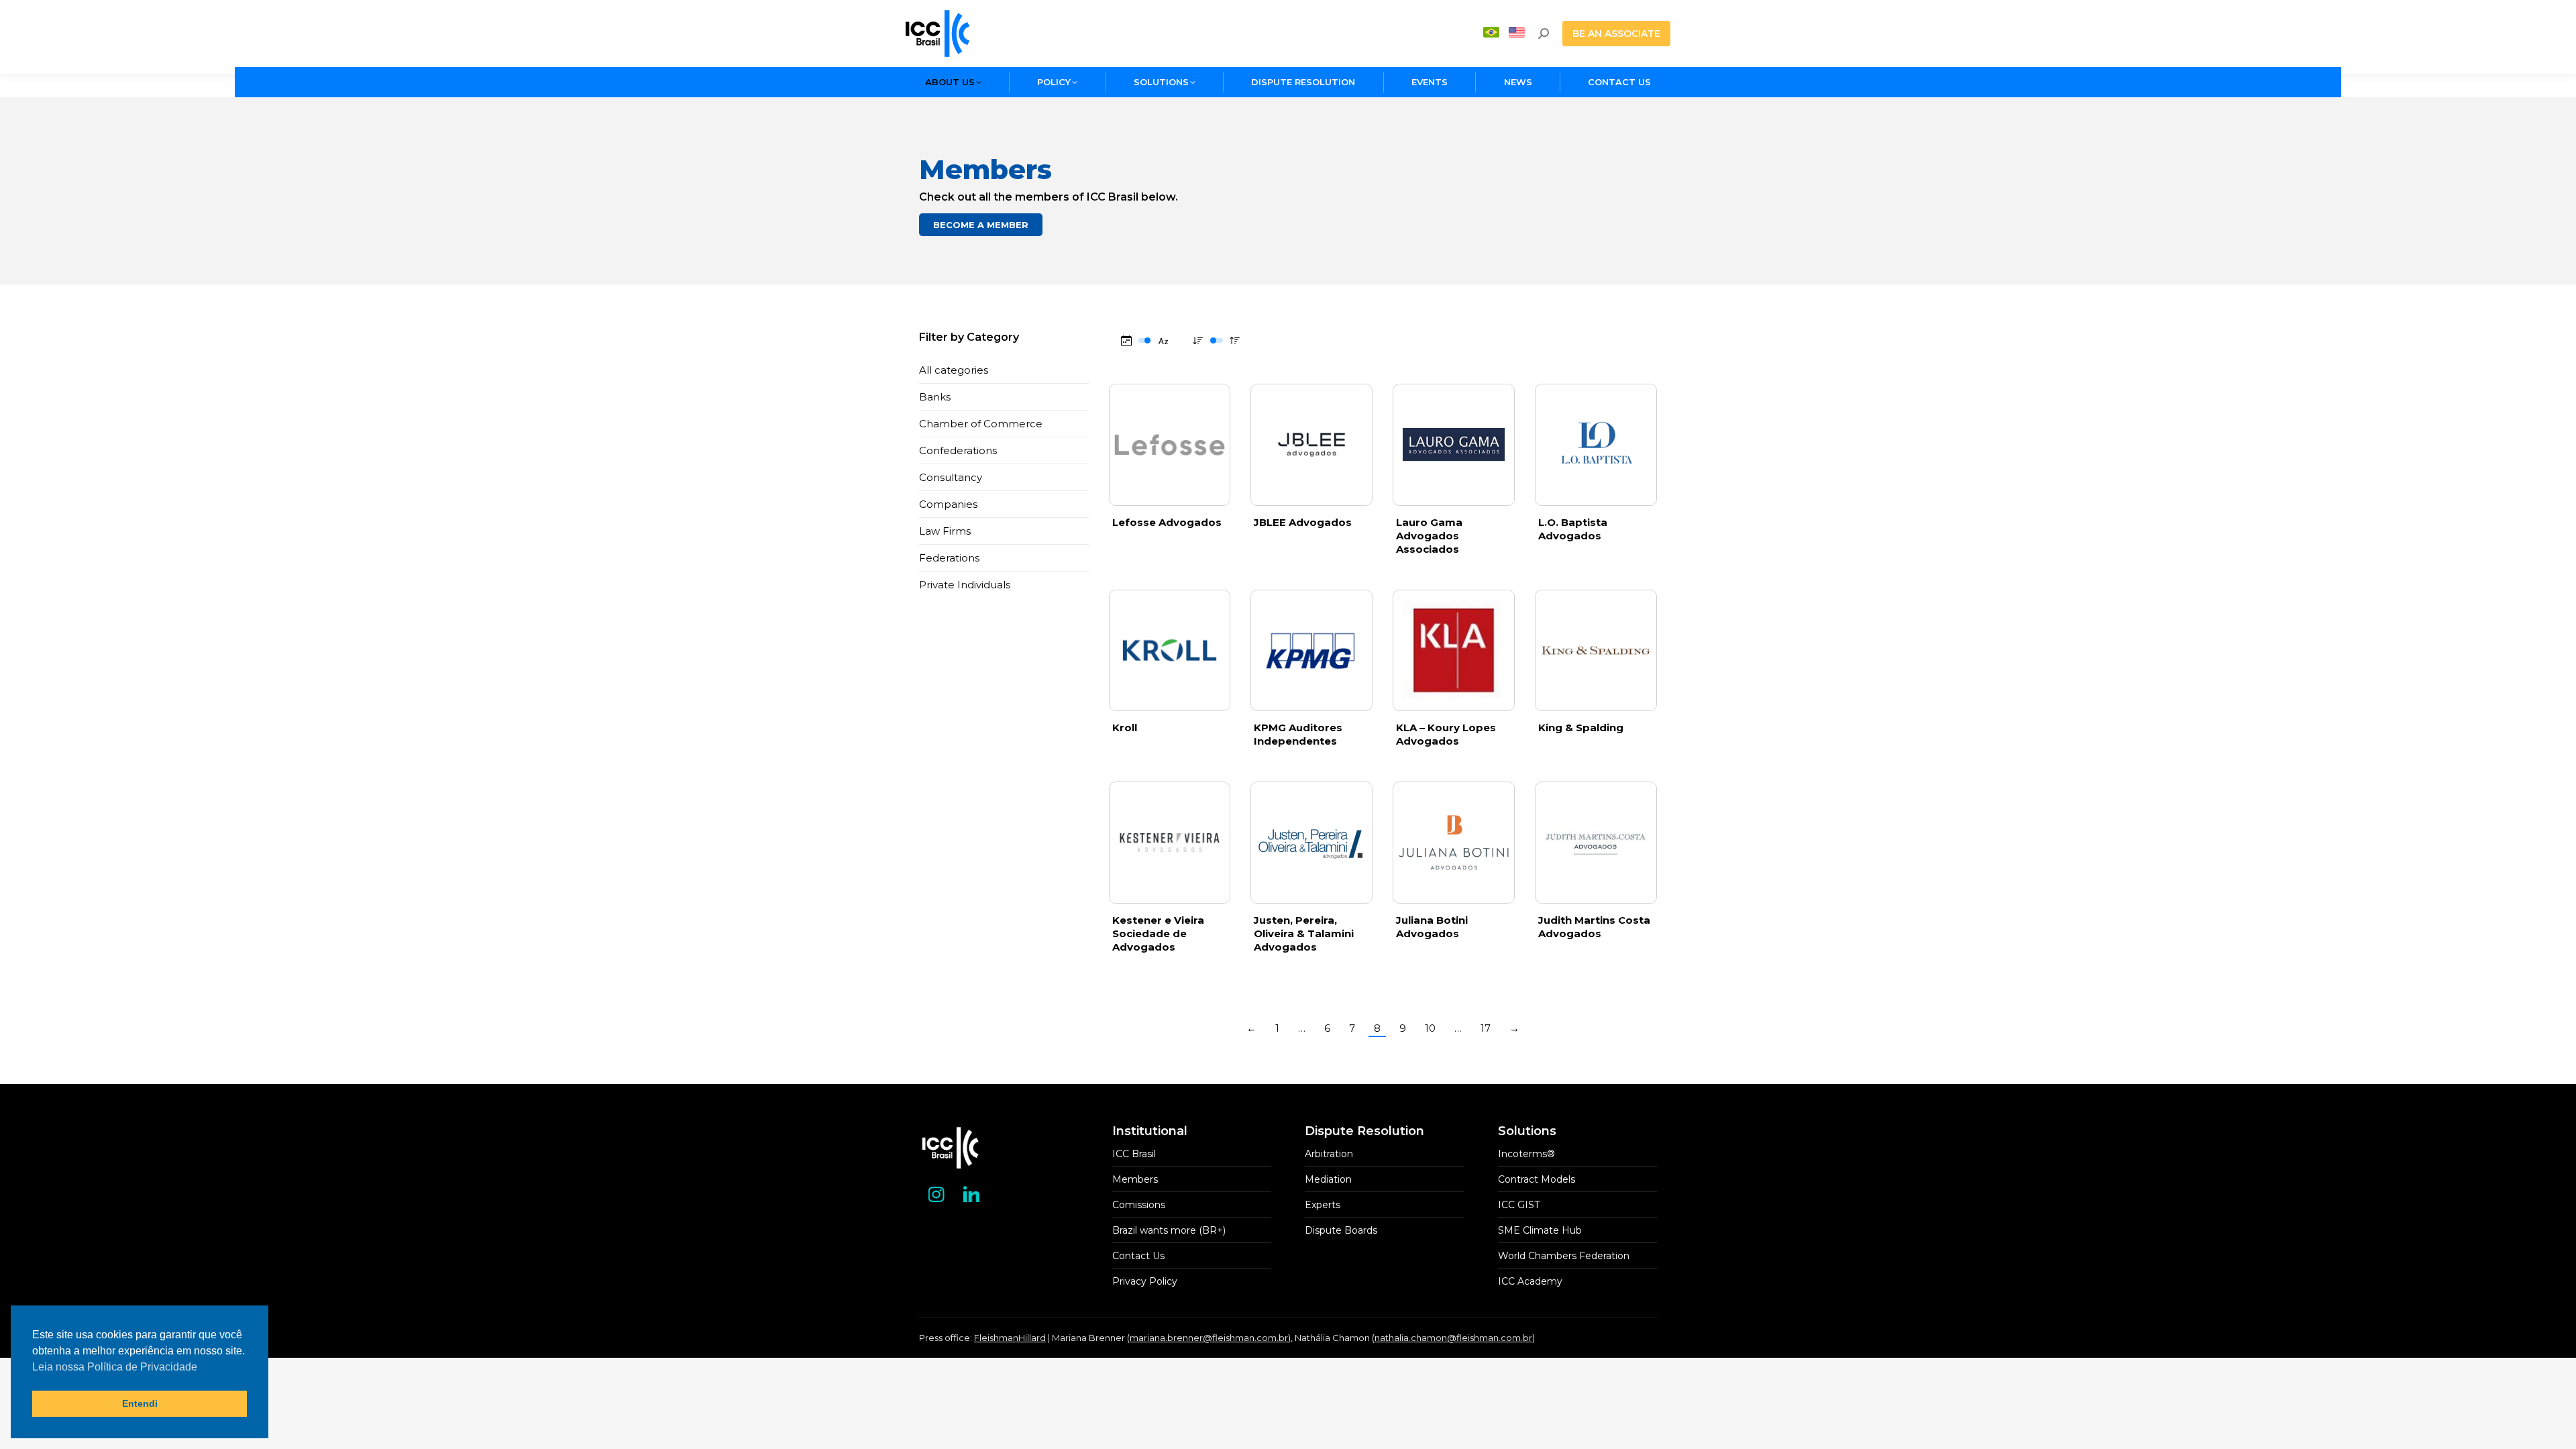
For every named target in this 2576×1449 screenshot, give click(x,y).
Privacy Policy (1145, 1281)
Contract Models (1537, 1179)
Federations (949, 558)
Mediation (1328, 1179)
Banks (935, 397)
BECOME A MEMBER (981, 225)
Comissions (1139, 1205)
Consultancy (951, 477)
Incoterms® (1526, 1154)
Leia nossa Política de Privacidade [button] (115, 1367)
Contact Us (1138, 1256)
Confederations (958, 450)
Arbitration (1329, 1154)
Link (1169, 445)
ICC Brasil (1134, 1154)
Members (1135, 1179)
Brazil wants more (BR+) (1169, 1230)
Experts (1323, 1205)
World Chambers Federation (1564, 1256)
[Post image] (1454, 843)
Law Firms (945, 531)
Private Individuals (965, 585)
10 (1430, 1028)
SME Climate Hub (1540, 1230)
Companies (948, 504)
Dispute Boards (1341, 1230)
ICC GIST (1519, 1205)
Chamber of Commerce (981, 424)
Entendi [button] (140, 1403)
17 (1486, 1028)
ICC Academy (1530, 1281)
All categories (954, 370)
